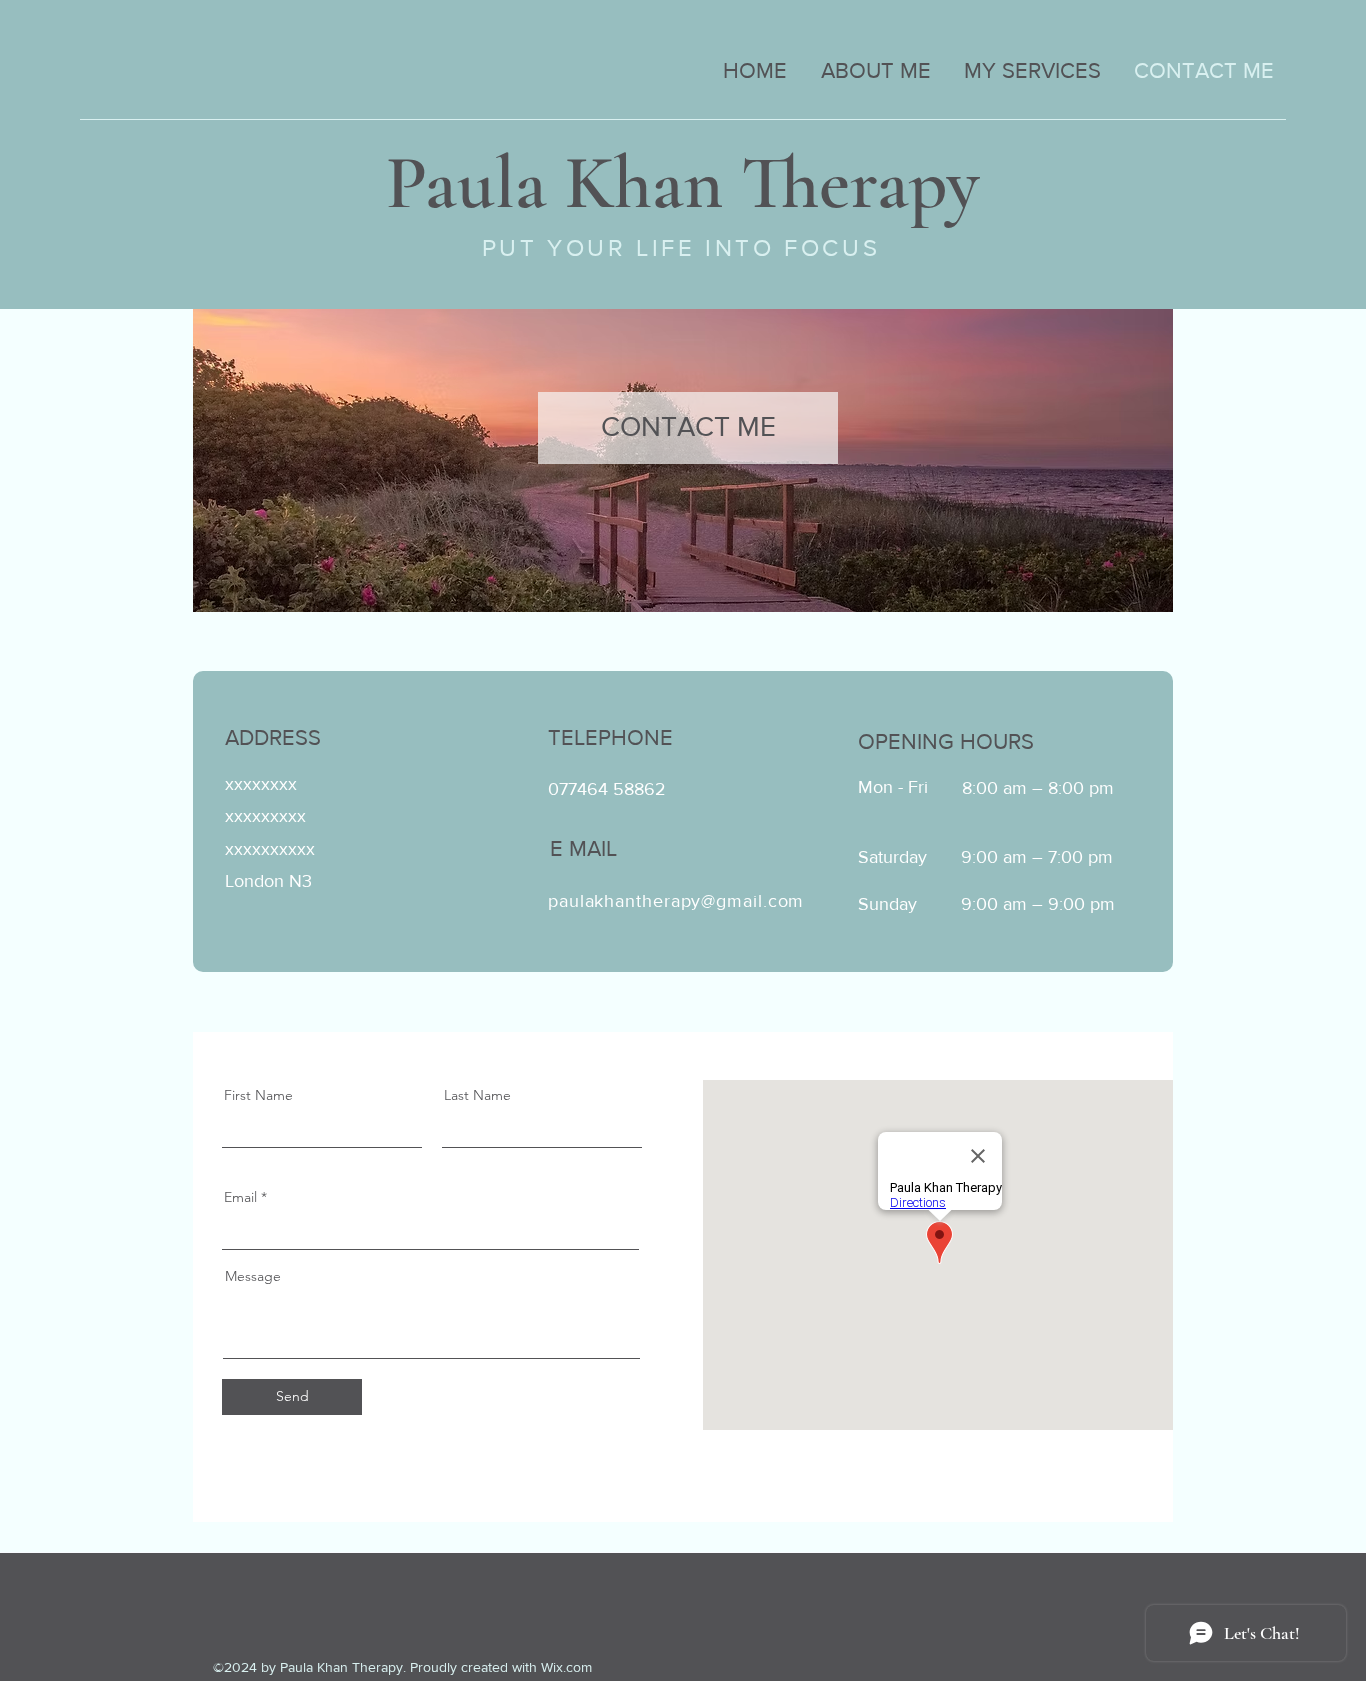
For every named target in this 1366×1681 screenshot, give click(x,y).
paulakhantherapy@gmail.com (676, 901)
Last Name (477, 1095)
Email (240, 1197)
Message (253, 1276)
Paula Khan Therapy (682, 183)
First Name (258, 1095)
